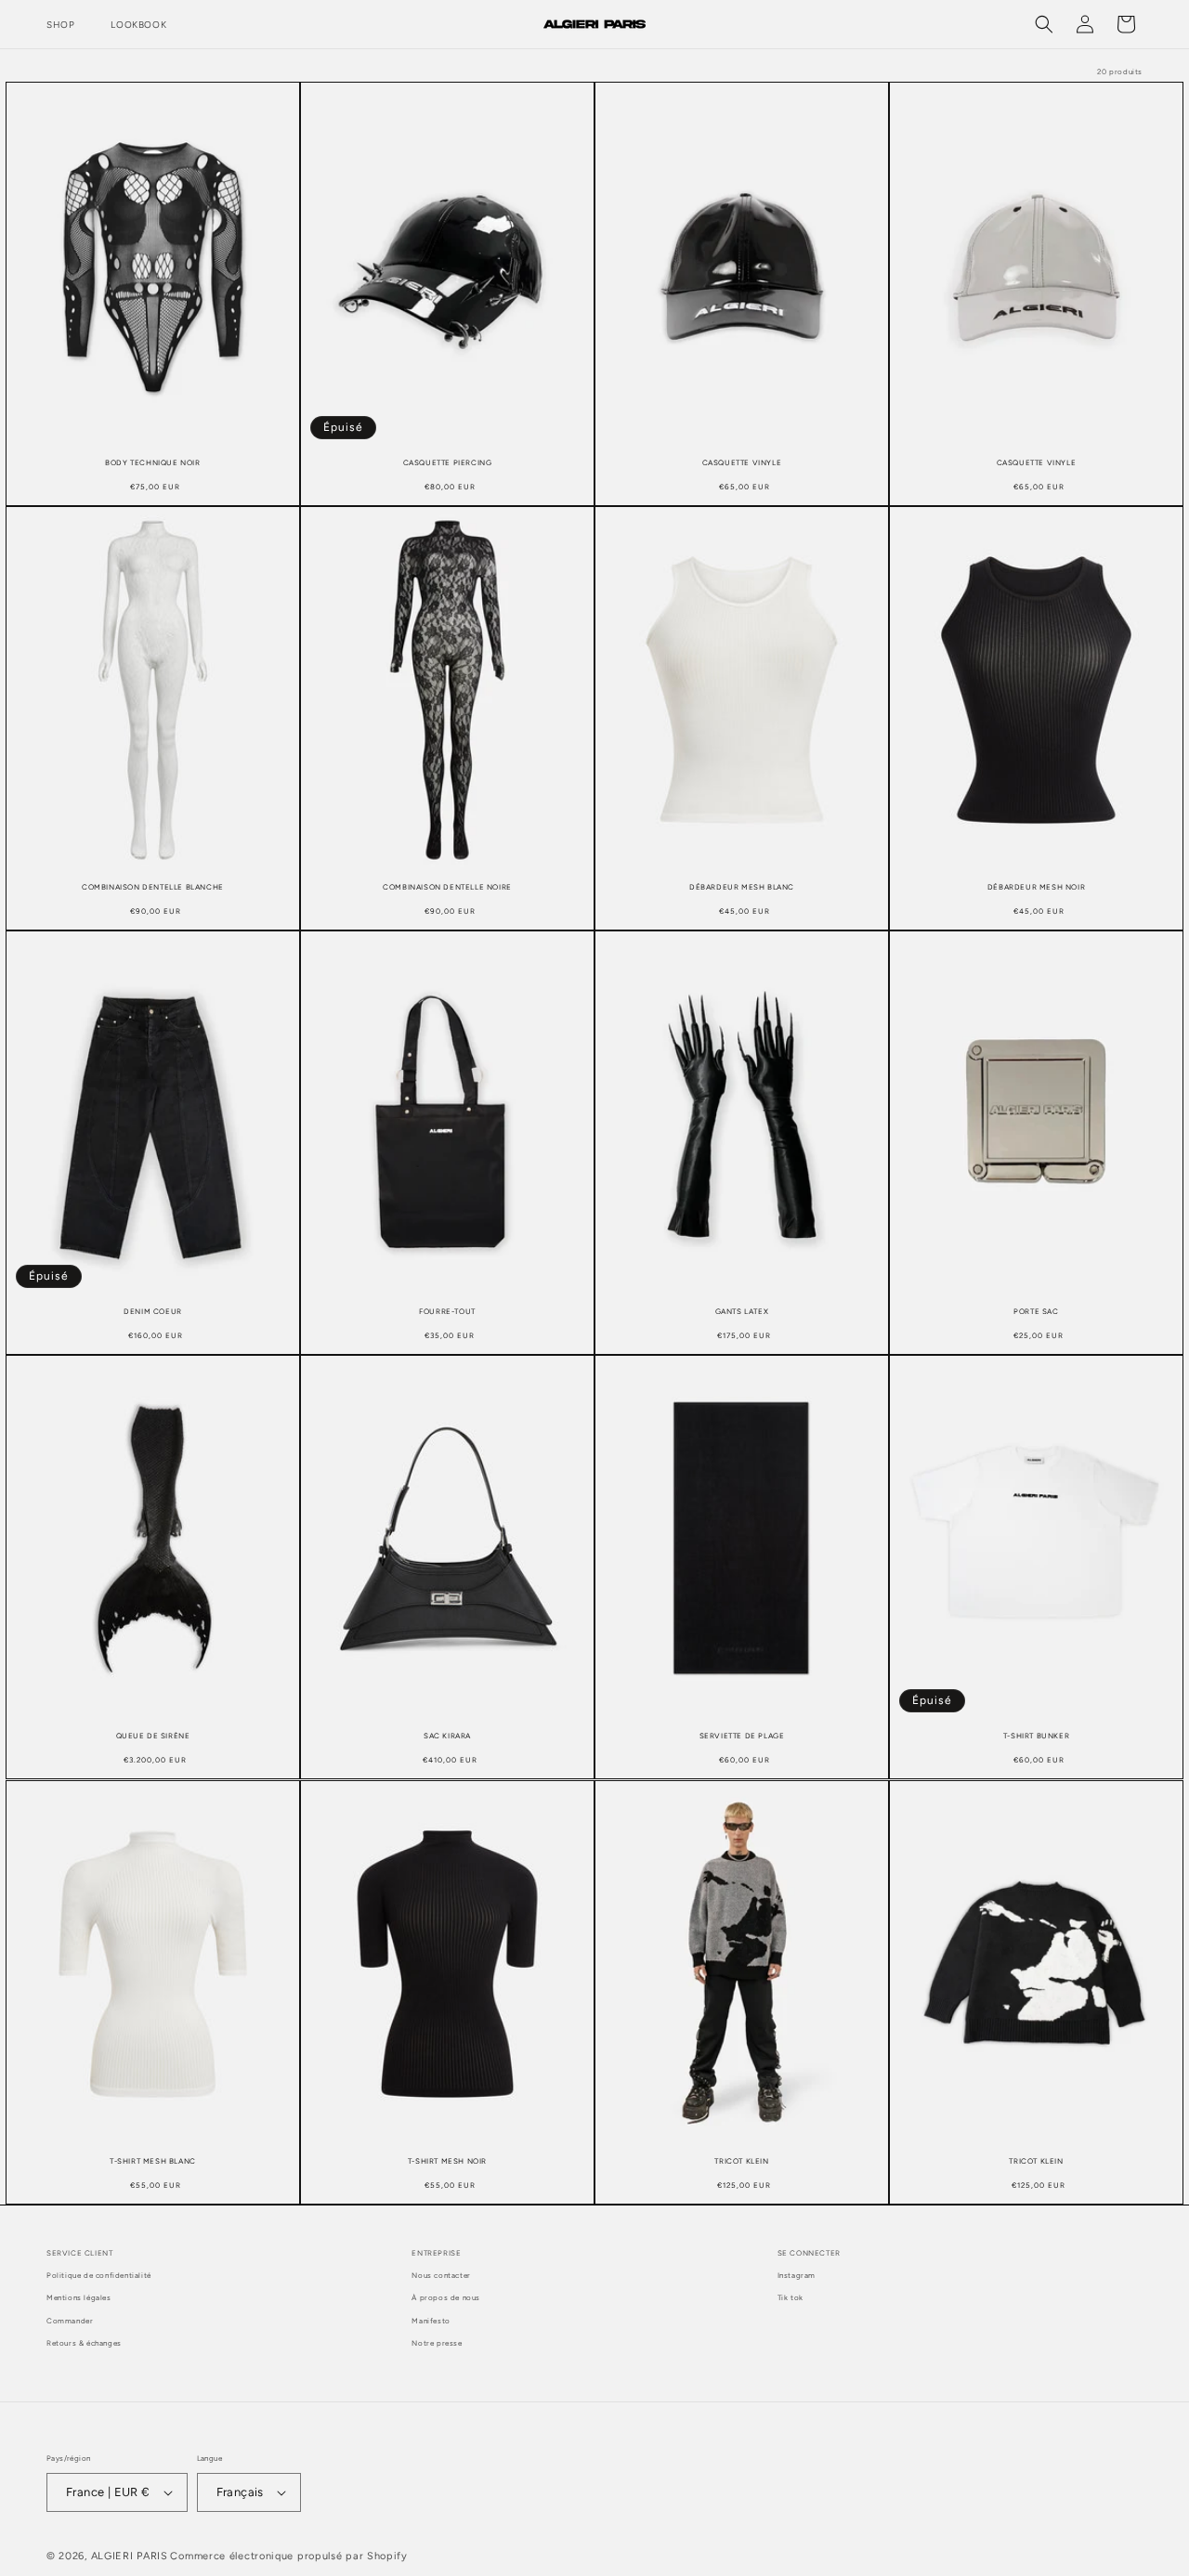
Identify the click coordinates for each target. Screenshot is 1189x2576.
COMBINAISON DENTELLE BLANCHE (153, 887)
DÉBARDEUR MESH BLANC (742, 887)
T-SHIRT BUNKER (1036, 1736)
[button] (67, 25)
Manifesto (431, 2321)
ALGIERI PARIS (130, 2556)
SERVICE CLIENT (79, 2253)
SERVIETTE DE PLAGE (742, 1736)
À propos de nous (446, 2297)
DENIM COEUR (153, 1311)
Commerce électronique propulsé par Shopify (288, 2556)
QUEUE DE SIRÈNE (153, 1736)
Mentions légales (79, 2297)
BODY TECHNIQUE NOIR (152, 462)
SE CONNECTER (809, 2253)
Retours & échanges (84, 2343)
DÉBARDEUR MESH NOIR (1036, 887)
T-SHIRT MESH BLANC (153, 2160)
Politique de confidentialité (99, 2275)
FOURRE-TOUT (447, 1311)
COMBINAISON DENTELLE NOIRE (447, 887)
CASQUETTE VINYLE (742, 462)
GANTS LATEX (742, 1311)
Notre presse (437, 2343)
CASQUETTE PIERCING (448, 462)
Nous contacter (441, 2275)
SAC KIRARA (447, 1736)
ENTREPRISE (436, 2253)
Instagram (797, 2275)
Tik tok (790, 2297)
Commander (70, 2321)
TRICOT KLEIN (741, 2160)
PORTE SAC (1036, 1311)
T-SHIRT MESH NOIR (447, 2160)
